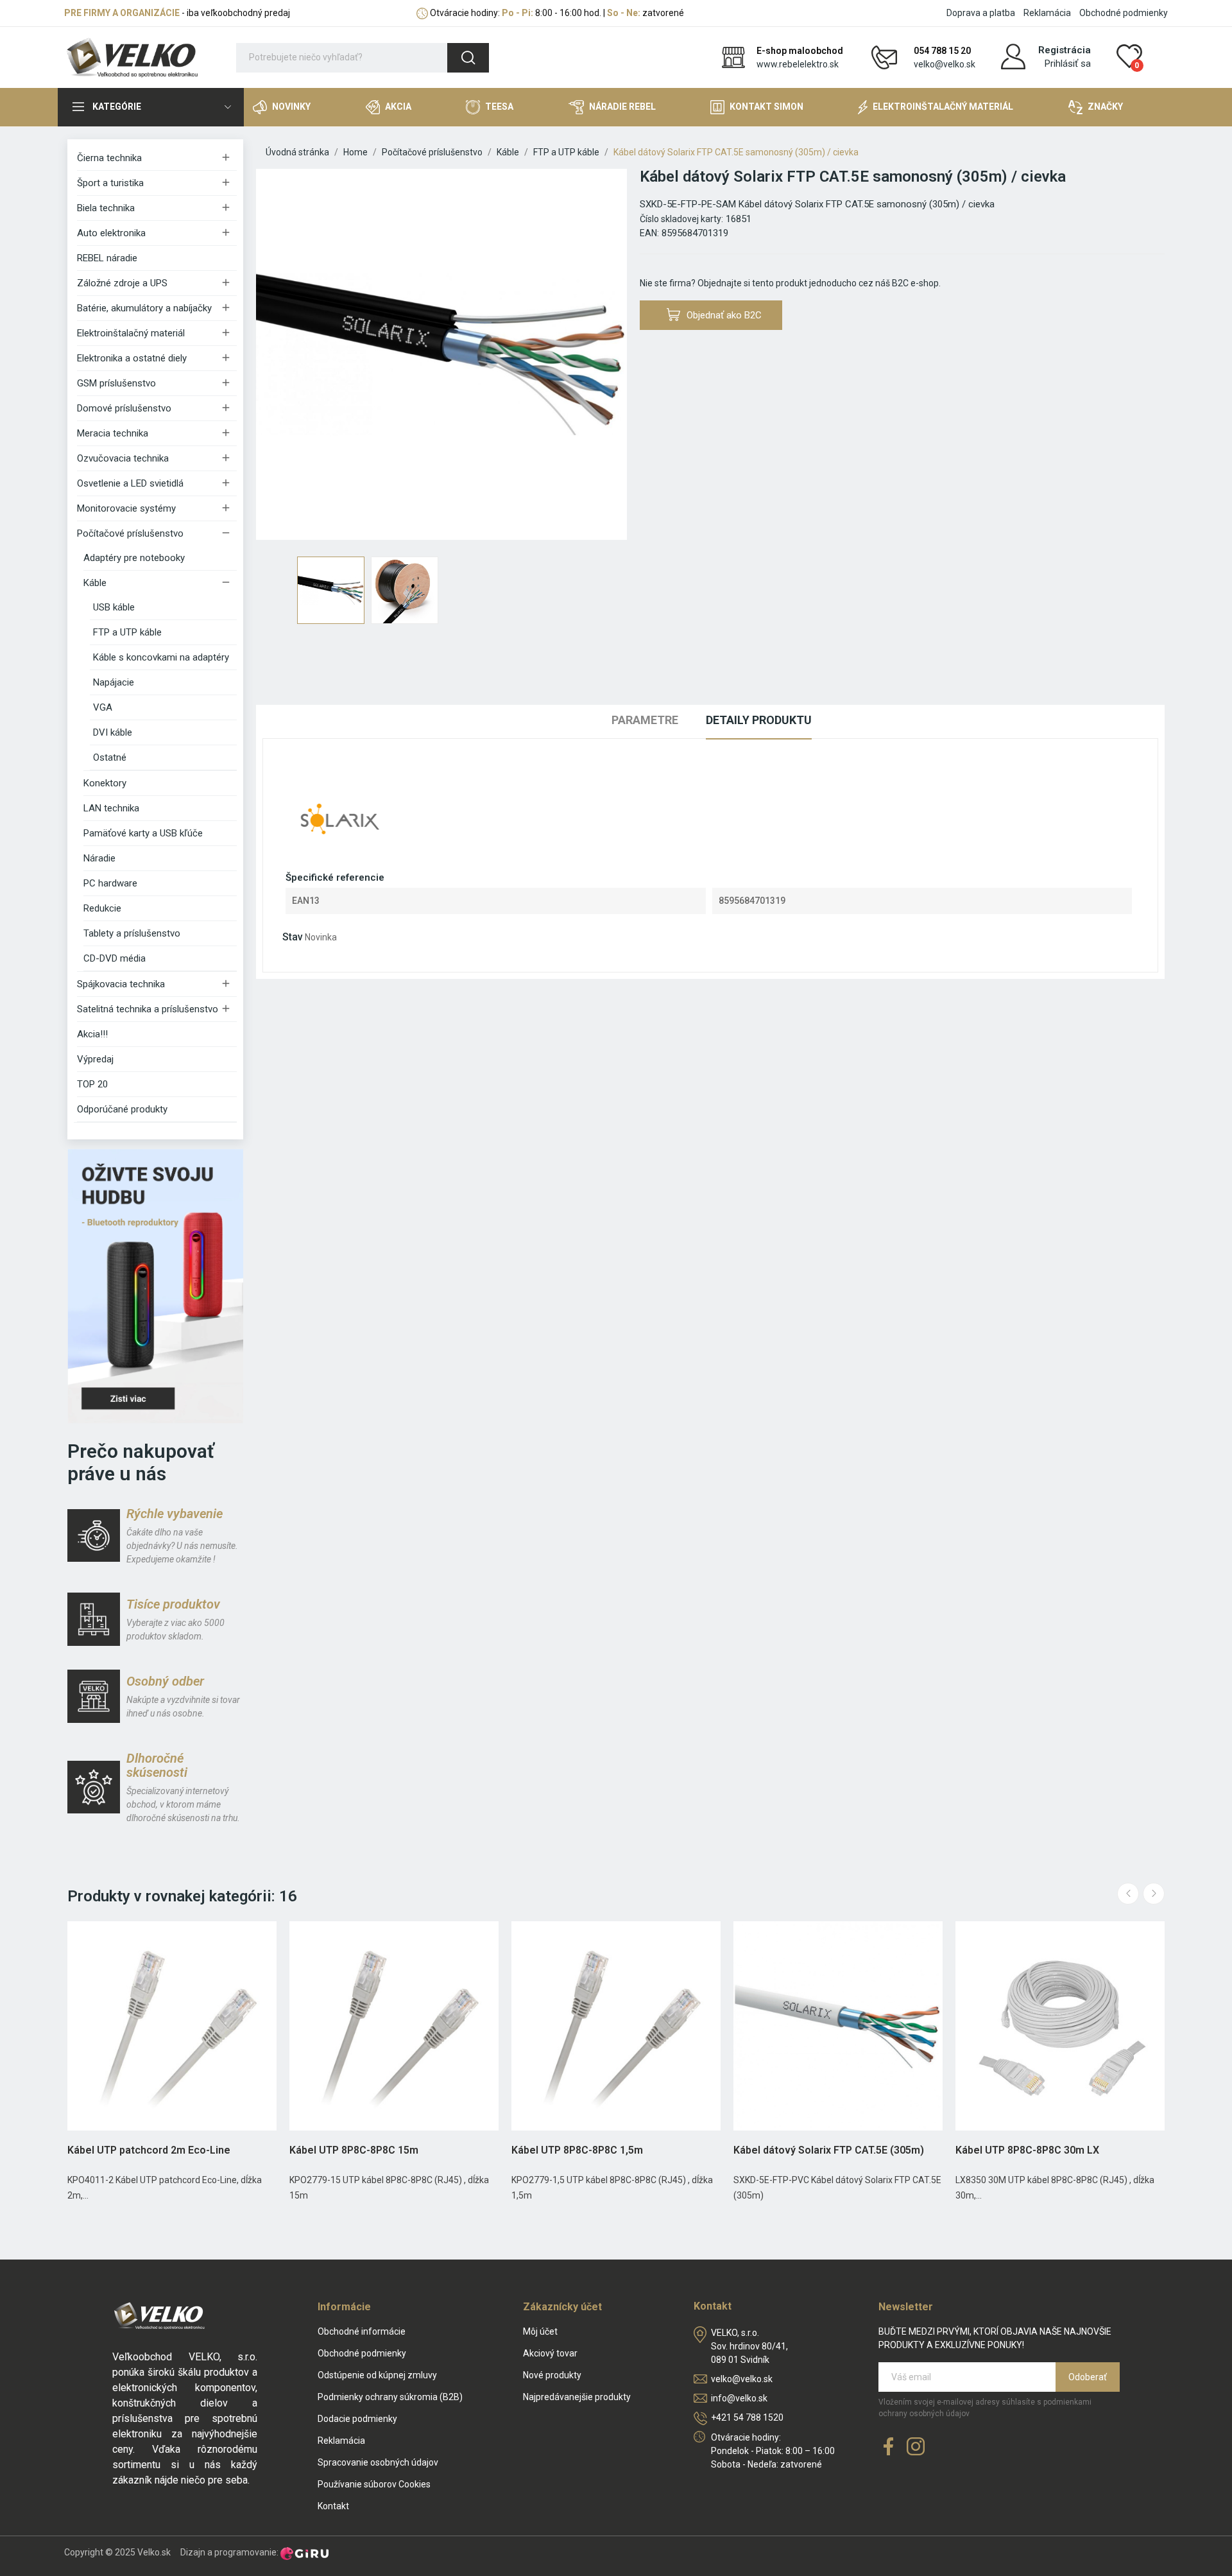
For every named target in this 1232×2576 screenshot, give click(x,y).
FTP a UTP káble (127, 632)
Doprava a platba (981, 13)
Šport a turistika (110, 183)
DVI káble (113, 732)
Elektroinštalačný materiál (131, 333)
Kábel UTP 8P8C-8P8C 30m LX (1027, 2150)
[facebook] (889, 2447)
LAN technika (111, 808)
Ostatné (110, 757)
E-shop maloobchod (800, 51)
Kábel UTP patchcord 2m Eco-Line (149, 2150)
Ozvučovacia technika (123, 458)
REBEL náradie (107, 258)
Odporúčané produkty (122, 1109)
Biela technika (106, 208)
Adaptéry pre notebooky (134, 558)
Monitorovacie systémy (126, 508)
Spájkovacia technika (121, 984)
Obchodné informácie (362, 2331)
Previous (286, 356)
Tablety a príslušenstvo (132, 933)
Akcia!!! (92, 1034)
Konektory (105, 783)
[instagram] (916, 2447)
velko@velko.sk (945, 64)
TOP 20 (92, 1084)
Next (597, 356)
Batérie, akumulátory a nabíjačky (144, 308)
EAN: (649, 233)
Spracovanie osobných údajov (378, 2462)
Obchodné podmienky (1124, 13)
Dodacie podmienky (357, 2419)
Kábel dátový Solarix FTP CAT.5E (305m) (829, 2150)
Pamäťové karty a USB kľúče (143, 833)
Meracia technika (113, 433)
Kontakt (333, 2506)
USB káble (114, 607)
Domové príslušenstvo (124, 408)
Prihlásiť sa (1068, 64)
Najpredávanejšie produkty (577, 2397)
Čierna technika (109, 158)
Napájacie (114, 682)
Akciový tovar (550, 2353)
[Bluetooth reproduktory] (155, 1286)
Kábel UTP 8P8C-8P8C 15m (354, 2150)
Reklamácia (1047, 13)
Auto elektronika (111, 233)
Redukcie (102, 908)
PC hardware (110, 883)
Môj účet (540, 2331)
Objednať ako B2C (724, 315)
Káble (95, 583)
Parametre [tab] (645, 720)
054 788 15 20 (942, 51)
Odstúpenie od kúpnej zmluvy (377, 2375)
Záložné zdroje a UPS (122, 283)
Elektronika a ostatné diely (132, 358)
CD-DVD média (115, 958)
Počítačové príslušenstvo (130, 533)
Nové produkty (552, 2375)
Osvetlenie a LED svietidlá (130, 483)
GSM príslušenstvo (116, 383)
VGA (103, 707)
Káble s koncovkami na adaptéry (161, 657)
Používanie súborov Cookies (374, 2484)
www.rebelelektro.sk (798, 64)
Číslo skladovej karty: (681, 219)
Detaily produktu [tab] (759, 720)
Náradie (99, 858)
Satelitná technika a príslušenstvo (148, 1009)
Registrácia (1065, 50)
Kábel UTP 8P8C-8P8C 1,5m (577, 2150)
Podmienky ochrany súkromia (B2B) (390, 2397)
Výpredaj (95, 1059)
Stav (293, 937)
